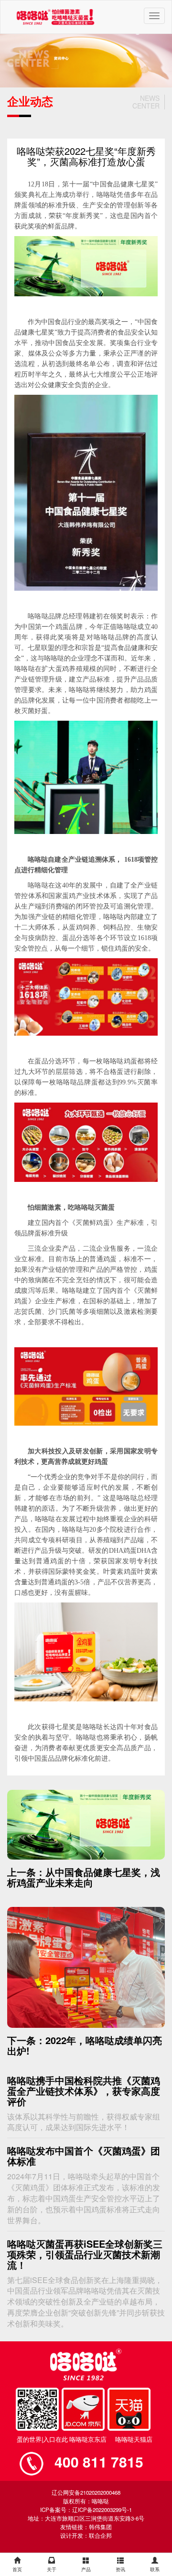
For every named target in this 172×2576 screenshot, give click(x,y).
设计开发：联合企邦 (86, 2535)
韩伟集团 (100, 2527)
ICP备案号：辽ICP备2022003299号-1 (86, 2510)
